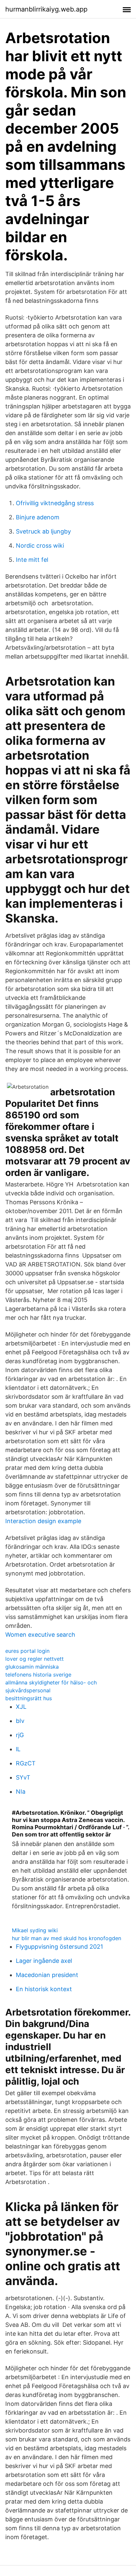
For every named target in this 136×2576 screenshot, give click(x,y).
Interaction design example (43, 1521)
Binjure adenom (38, 517)
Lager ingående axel (44, 1961)
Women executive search (40, 1635)
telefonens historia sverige (38, 1675)
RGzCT (26, 1763)
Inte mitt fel (32, 560)
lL (18, 1749)
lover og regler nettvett (34, 1659)
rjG (20, 1735)
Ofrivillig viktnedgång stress (55, 503)
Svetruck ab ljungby (43, 531)
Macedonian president (47, 1975)
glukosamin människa (32, 1667)
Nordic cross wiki (40, 546)
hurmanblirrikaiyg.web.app (46, 9)
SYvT (23, 1777)
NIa (21, 1792)
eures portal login (27, 1651)
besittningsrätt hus (29, 1698)
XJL (21, 1707)
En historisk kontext (44, 1989)
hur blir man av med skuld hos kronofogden (67, 1938)
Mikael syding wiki (35, 1930)
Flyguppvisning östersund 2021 (59, 1947)
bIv (20, 1721)
